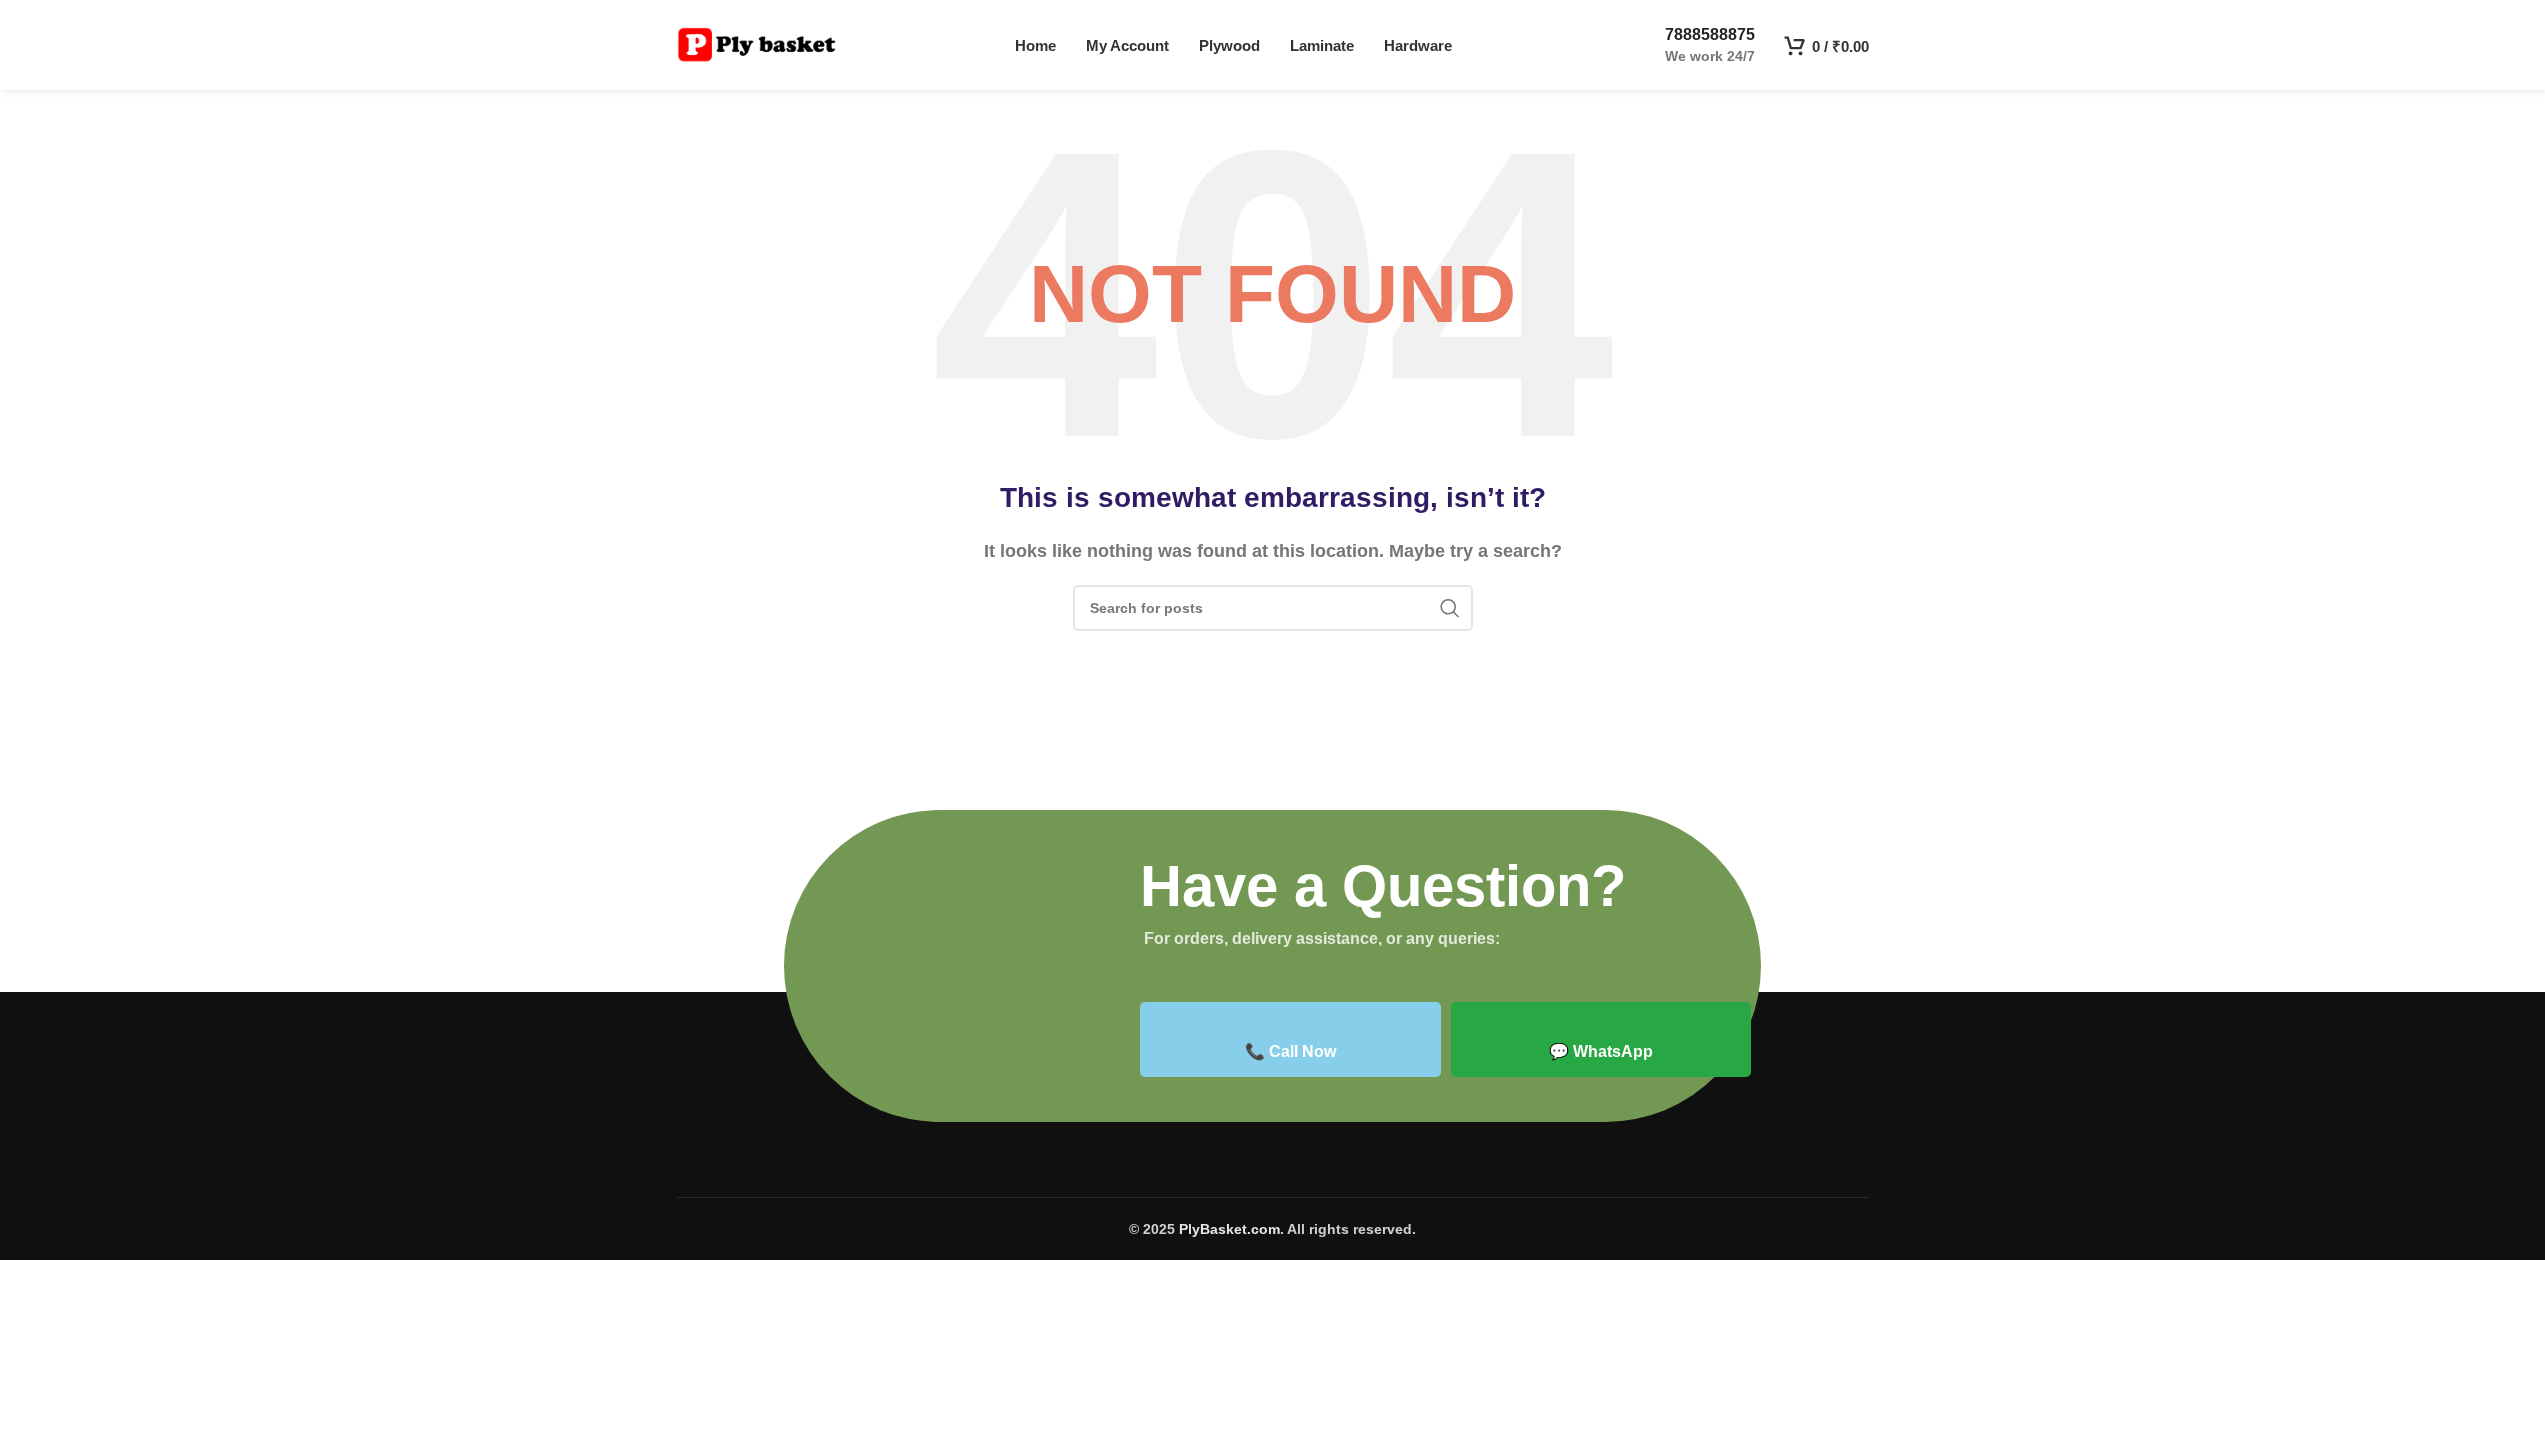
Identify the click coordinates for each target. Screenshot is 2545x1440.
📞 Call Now (1290, 1051)
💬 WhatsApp (1601, 1051)
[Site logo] (757, 43)
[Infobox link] (1693, 45)
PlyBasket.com (1229, 1229)
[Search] (1450, 608)
